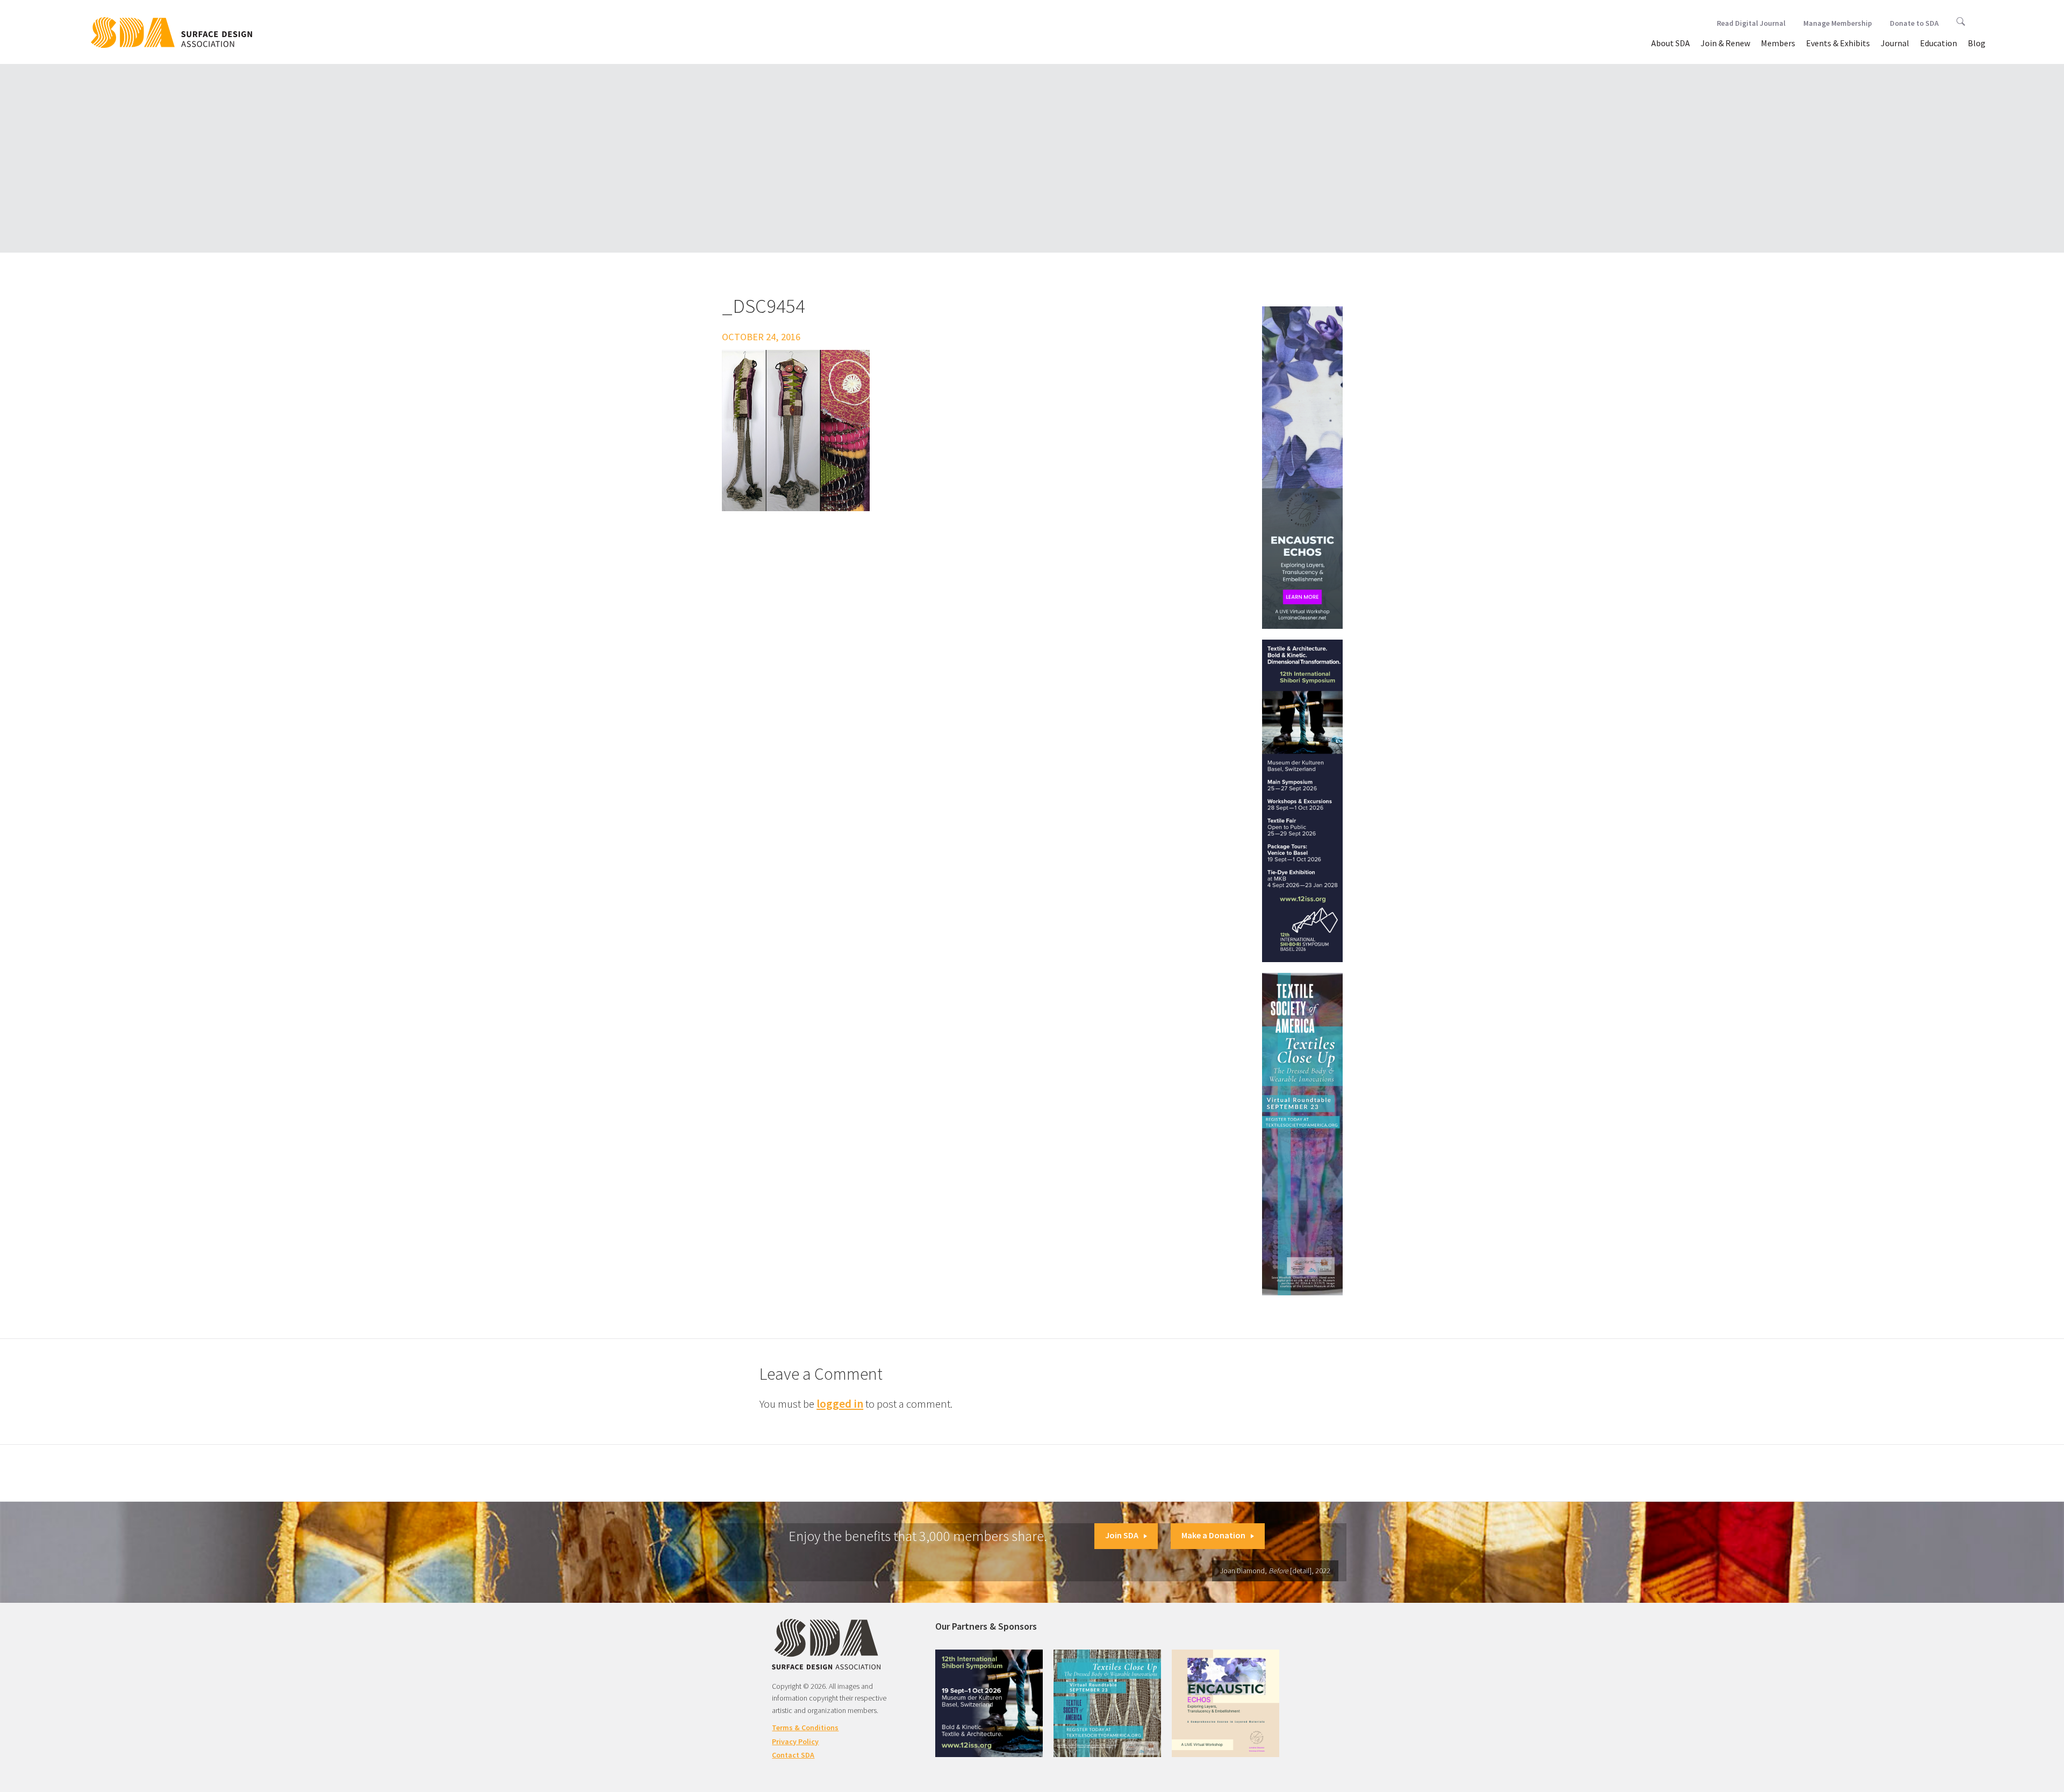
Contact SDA (793, 1755)
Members (1778, 43)
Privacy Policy (795, 1741)
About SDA (1671, 43)
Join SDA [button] (1122, 1535)
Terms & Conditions (805, 1728)
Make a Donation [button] (1213, 1535)
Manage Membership (1838, 23)
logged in (840, 1404)
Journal (1895, 43)
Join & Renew (1725, 43)
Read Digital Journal (1751, 23)
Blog (1977, 43)
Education (1938, 43)
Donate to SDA (1914, 23)
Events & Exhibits (1838, 43)
